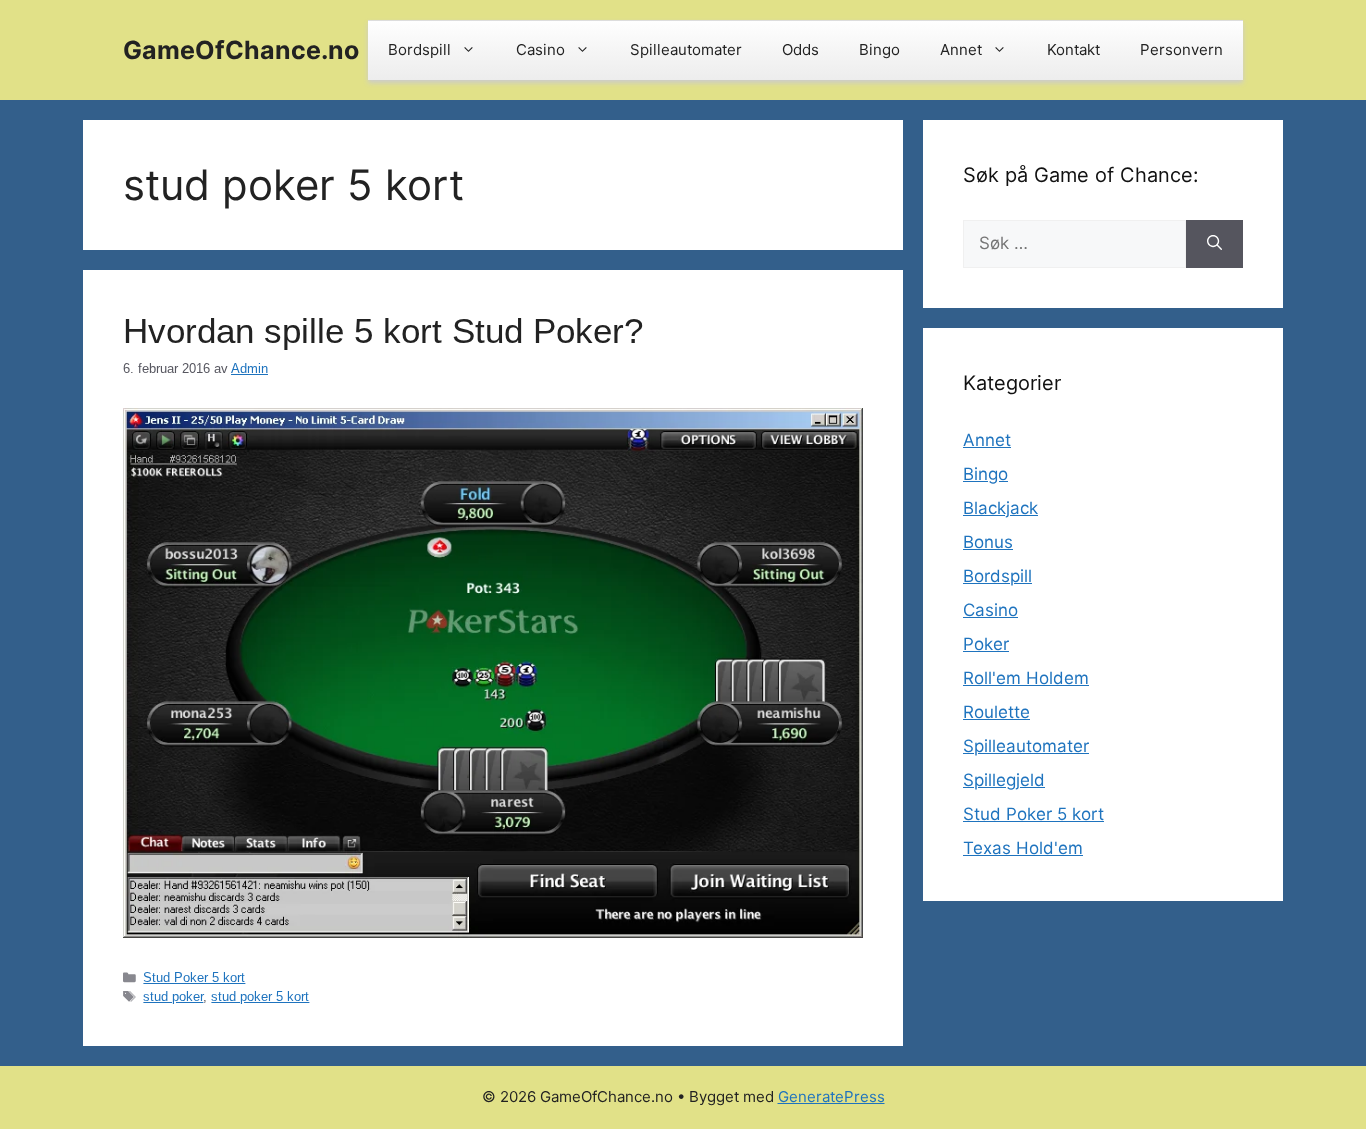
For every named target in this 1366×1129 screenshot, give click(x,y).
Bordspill (419, 49)
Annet (961, 49)
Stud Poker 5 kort (194, 977)
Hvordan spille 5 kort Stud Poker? (383, 330)
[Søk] (1214, 244)
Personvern (1181, 49)
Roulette (996, 712)
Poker (986, 644)
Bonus (988, 542)
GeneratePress (831, 1096)
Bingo (879, 49)
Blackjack (1000, 508)
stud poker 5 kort (260, 996)
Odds (800, 49)
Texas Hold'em (1023, 848)
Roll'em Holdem (1026, 678)
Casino (540, 49)
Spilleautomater (686, 49)
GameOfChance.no (241, 50)
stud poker (173, 996)
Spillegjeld (1004, 780)
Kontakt (1073, 49)
